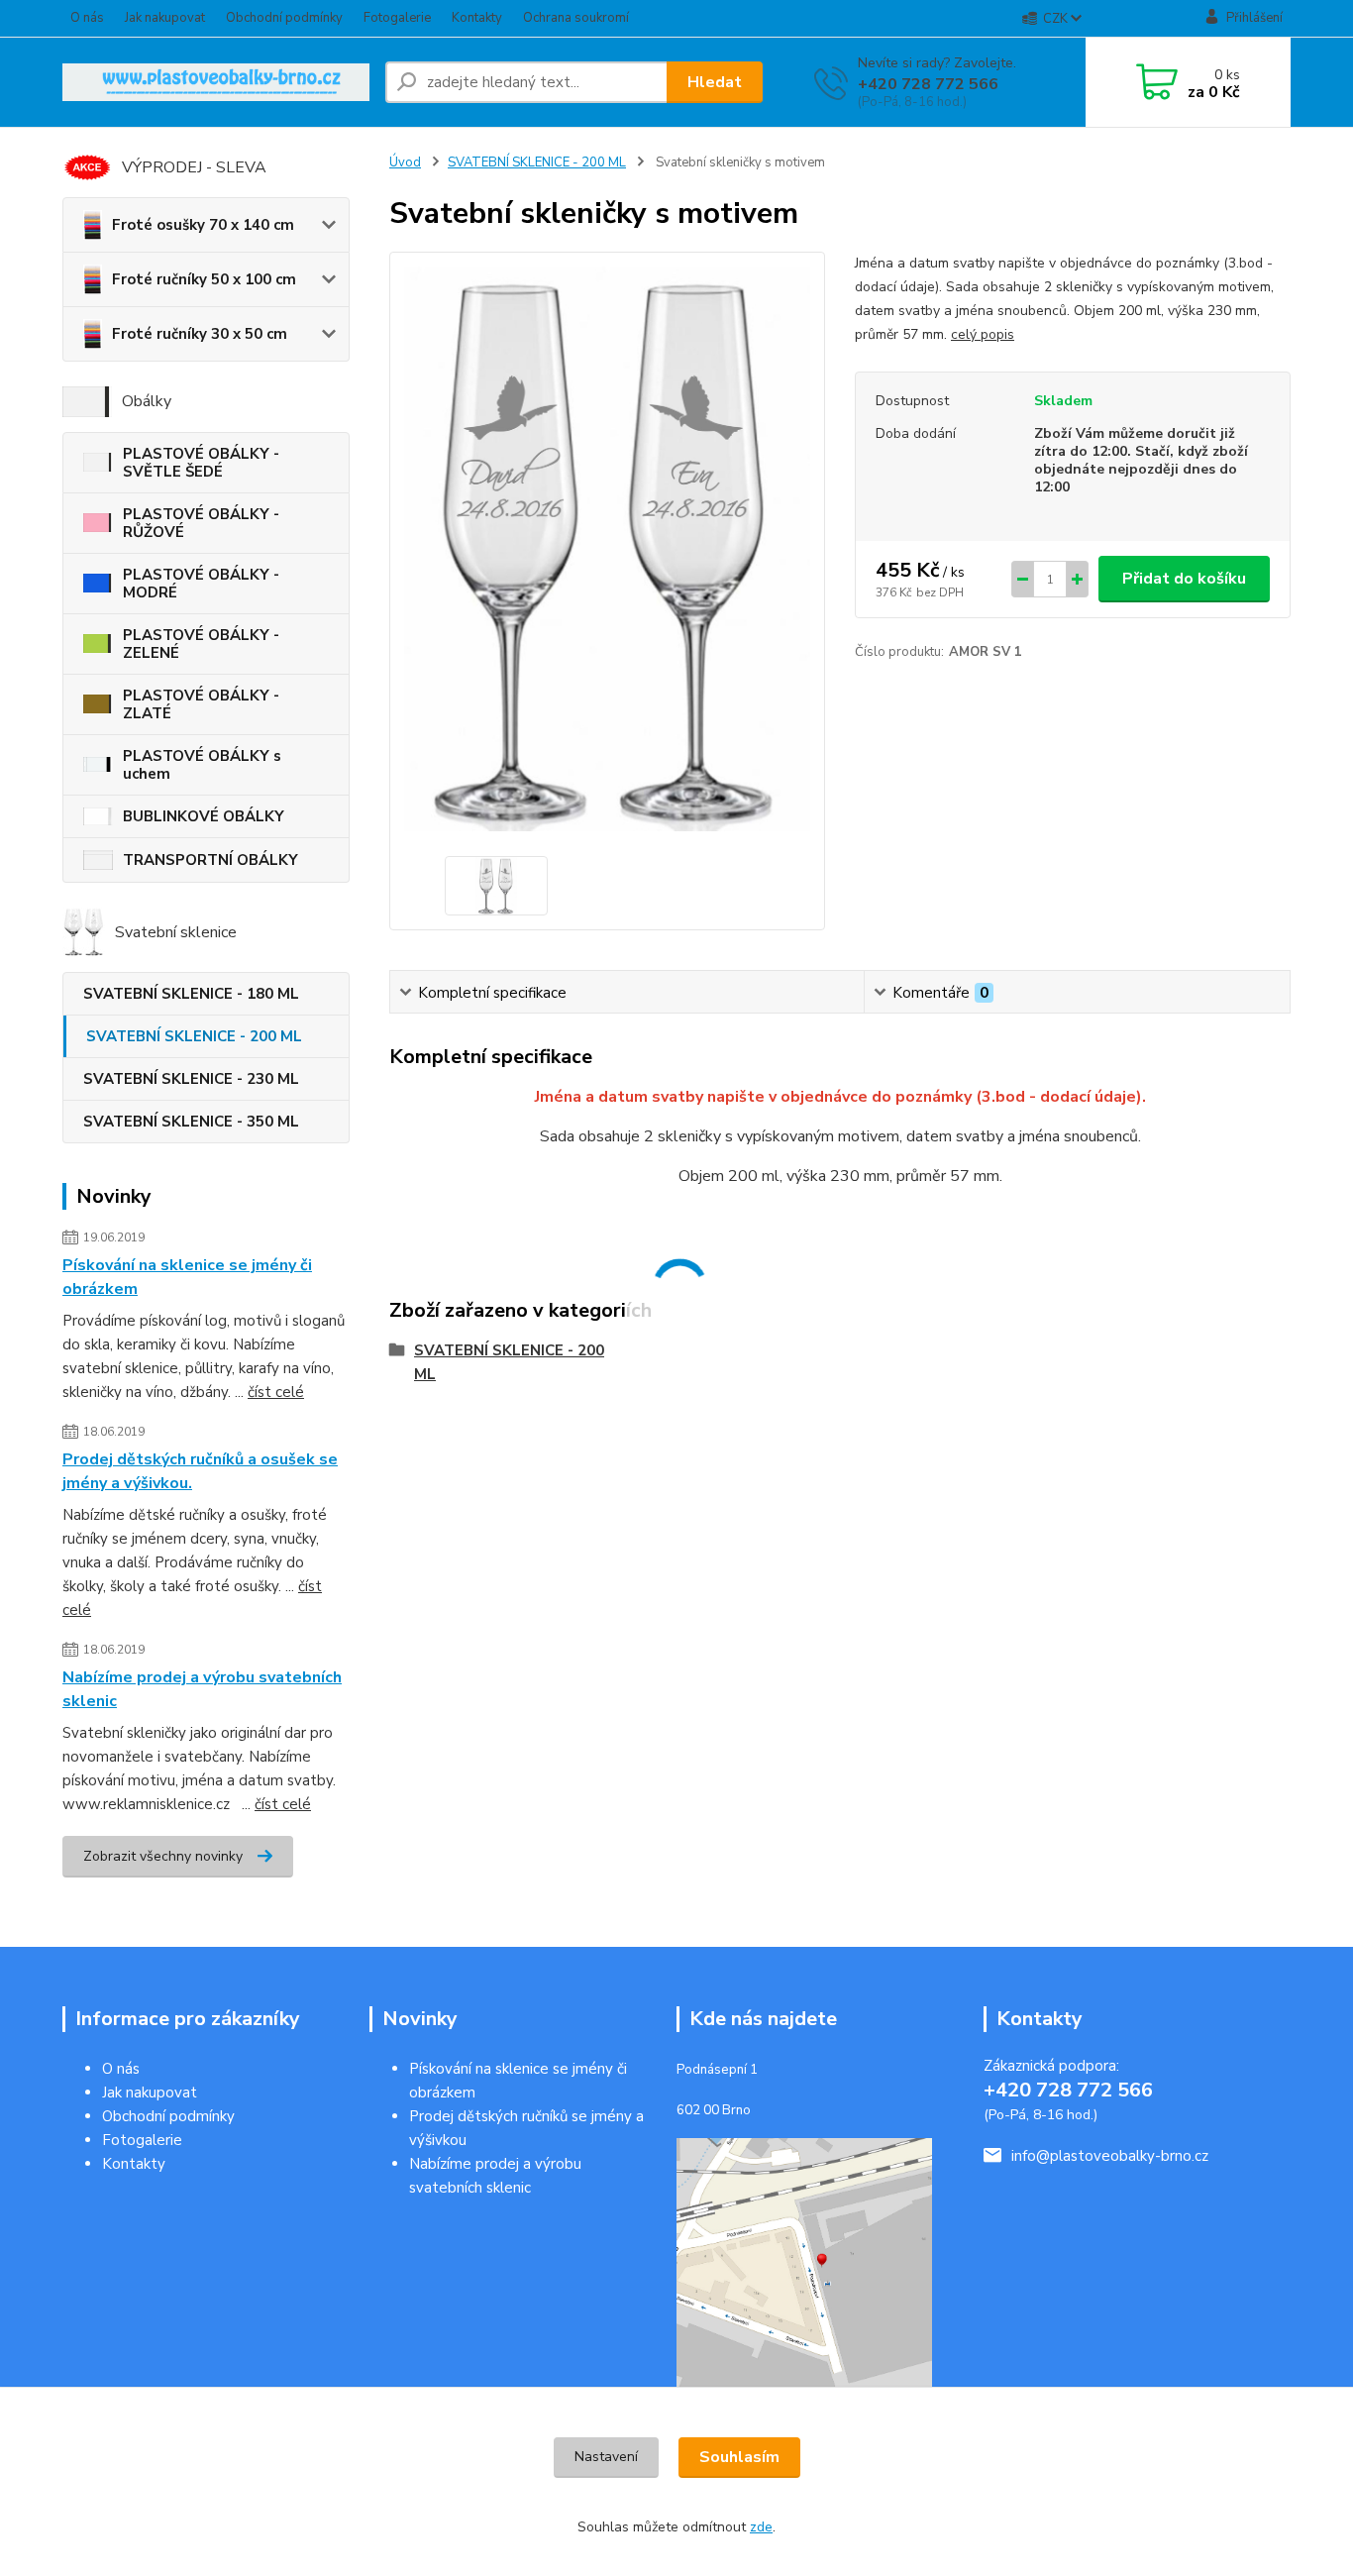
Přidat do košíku (1184, 579)
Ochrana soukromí (576, 18)
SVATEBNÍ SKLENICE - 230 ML (191, 1079)
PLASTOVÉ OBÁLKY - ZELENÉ (201, 644)
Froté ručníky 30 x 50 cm (200, 334)
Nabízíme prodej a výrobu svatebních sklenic (202, 1689)
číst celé (276, 1392)
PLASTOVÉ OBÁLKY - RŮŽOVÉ (201, 523)
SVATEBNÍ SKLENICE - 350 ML (191, 1122)
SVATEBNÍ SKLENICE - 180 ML (191, 994)
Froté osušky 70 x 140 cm (203, 225)
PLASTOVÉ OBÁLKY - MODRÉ (201, 584)
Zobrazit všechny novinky (163, 1856)
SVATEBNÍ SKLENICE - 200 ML (194, 1036)
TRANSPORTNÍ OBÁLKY (210, 860)
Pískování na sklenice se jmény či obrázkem (187, 1277)
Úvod (405, 162)
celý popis (983, 334)
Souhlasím (739, 2457)
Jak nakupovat (165, 18)
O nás (87, 18)
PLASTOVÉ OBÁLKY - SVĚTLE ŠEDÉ (201, 463)
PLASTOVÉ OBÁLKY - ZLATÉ (201, 704)
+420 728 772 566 (928, 84)
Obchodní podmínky (284, 18)
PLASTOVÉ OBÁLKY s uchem (202, 765)
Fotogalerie (397, 18)
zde (761, 2527)
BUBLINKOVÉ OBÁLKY (204, 816)
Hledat (715, 82)
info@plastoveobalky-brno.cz (1110, 2156)
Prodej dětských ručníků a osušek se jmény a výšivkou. (200, 1471)
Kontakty (477, 18)
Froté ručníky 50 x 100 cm (204, 279)
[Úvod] (216, 83)
